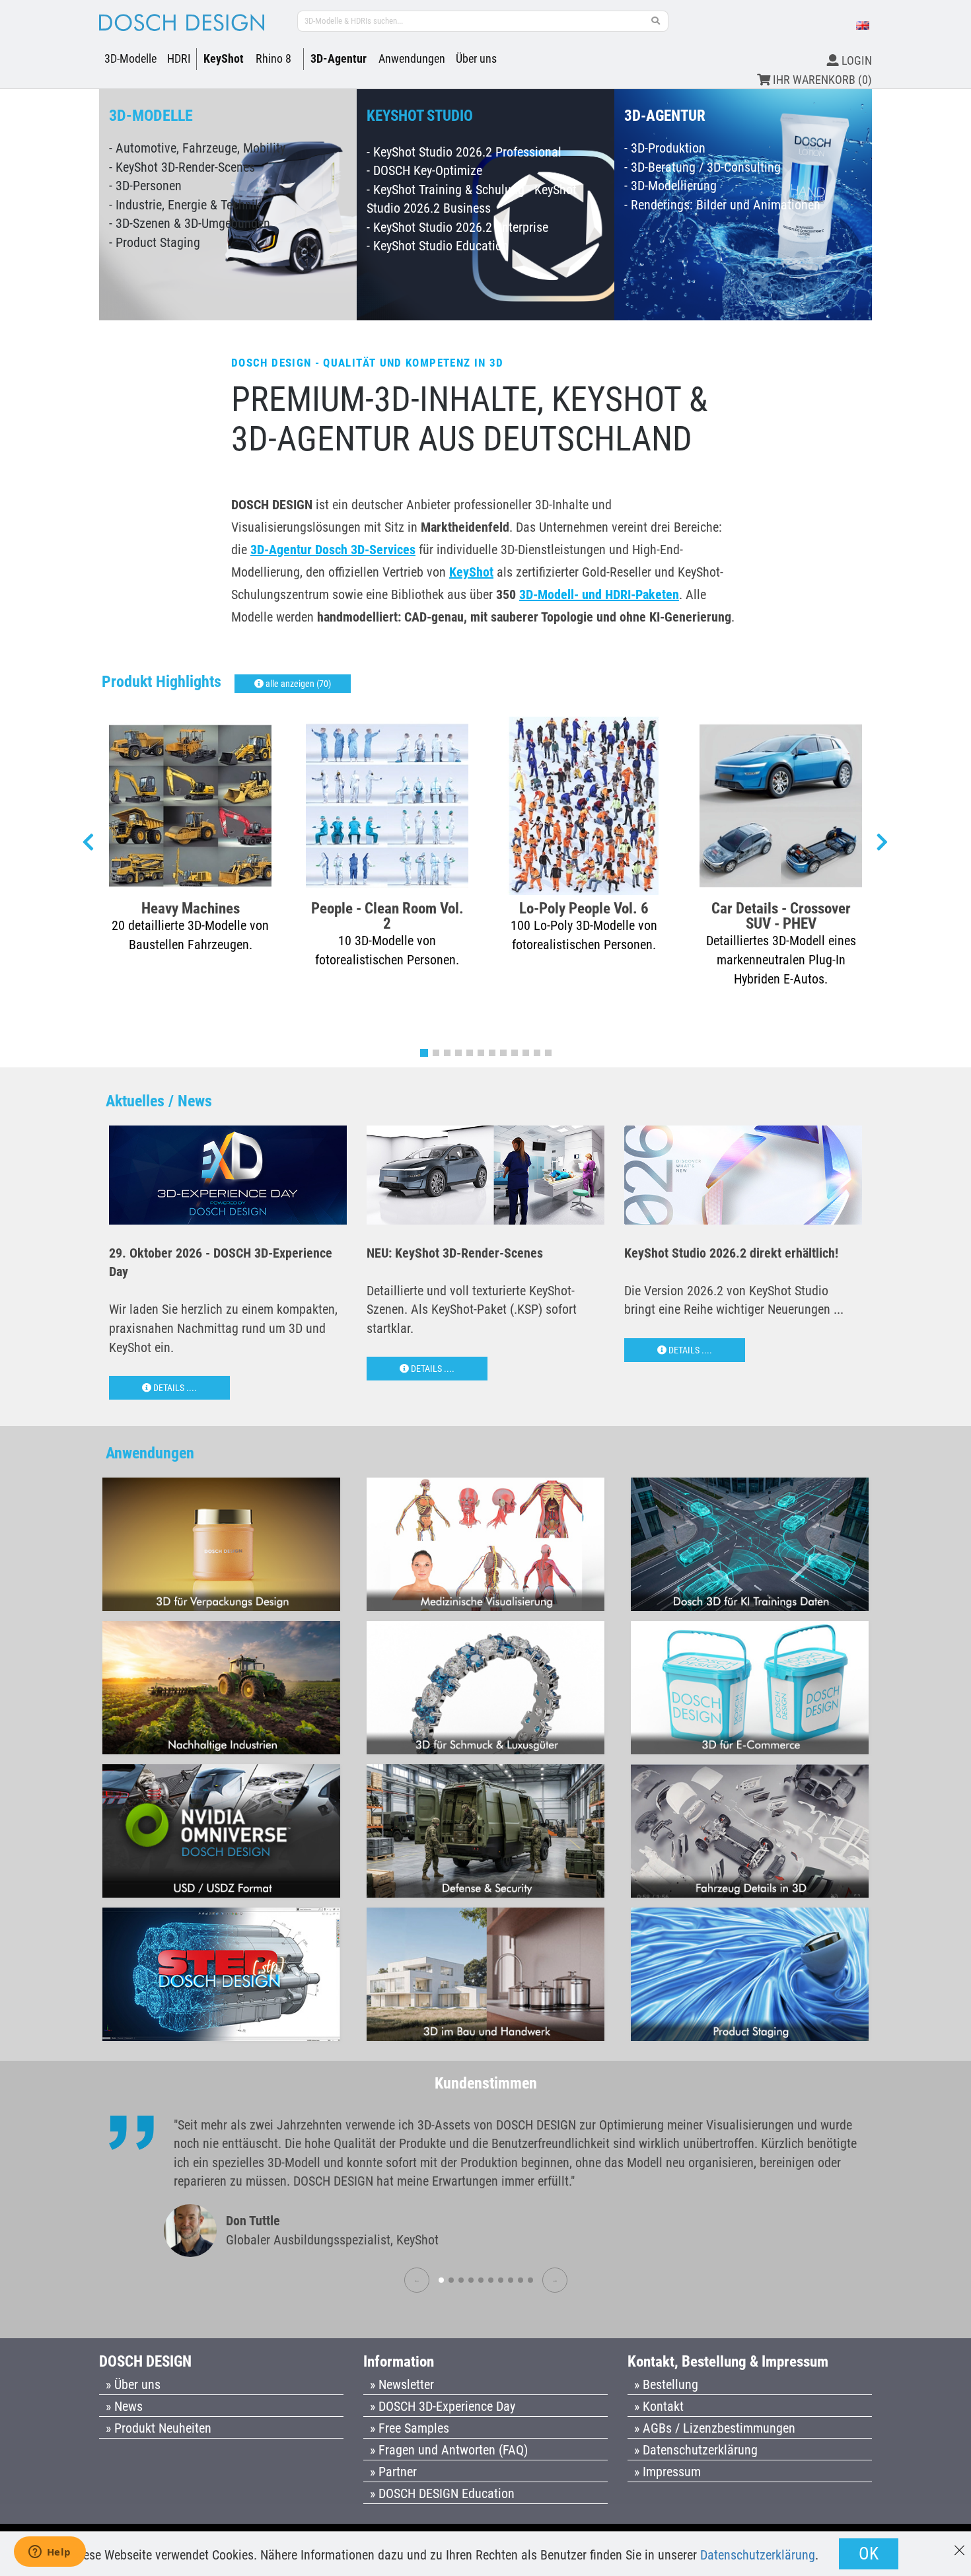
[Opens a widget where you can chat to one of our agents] (50, 2553)
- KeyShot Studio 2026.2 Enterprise (457, 227)
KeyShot (224, 58)
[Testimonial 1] (441, 2280)
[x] (959, 2544)
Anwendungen (412, 58)
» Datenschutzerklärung (696, 2450)
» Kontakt (659, 2406)
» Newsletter (402, 2384)
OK (869, 2554)
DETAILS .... (174, 1388)
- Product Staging (155, 242)
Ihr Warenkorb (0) (821, 80)
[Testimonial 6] (491, 2280)
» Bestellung (666, 2384)
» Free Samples (410, 2428)
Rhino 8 (273, 58)
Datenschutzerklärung (758, 2555)
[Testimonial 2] (451, 2280)
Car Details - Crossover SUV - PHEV (781, 915)
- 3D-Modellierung (670, 186)
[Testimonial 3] (461, 2280)
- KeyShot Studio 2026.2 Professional (464, 152)
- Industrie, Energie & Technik (185, 205)
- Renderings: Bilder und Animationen (722, 205)
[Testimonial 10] (530, 2280)
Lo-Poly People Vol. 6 (584, 908)
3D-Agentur (339, 58)
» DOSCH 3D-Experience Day (443, 2406)
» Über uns (133, 2384)
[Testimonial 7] (501, 2280)
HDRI (179, 58)
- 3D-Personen (145, 186)
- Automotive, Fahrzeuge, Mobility (197, 148)
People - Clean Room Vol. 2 (387, 915)
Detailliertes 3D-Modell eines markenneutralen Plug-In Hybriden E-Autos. (781, 959)
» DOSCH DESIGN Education (442, 2493)
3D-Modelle (130, 58)
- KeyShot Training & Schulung (446, 190)
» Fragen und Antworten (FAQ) (449, 2450)
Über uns (476, 58)
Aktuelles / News (159, 1101)
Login (855, 60)
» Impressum (667, 2472)
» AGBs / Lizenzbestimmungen (715, 2428)
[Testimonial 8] (511, 2280)
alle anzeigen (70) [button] (297, 684)
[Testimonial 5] (481, 2280)
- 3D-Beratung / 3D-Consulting (702, 167)
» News (124, 2406)
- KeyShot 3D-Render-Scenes (182, 167)
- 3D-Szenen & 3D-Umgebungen (190, 223)
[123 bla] (656, 21)
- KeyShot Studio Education (438, 246)
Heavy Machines (191, 908)
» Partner (393, 2472)
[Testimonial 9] (521, 2280)
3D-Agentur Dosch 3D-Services (333, 550)
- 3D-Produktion (665, 148)
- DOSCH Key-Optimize (424, 170)
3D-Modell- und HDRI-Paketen (599, 594)
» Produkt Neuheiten (159, 2428)
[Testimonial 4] (471, 2280)
